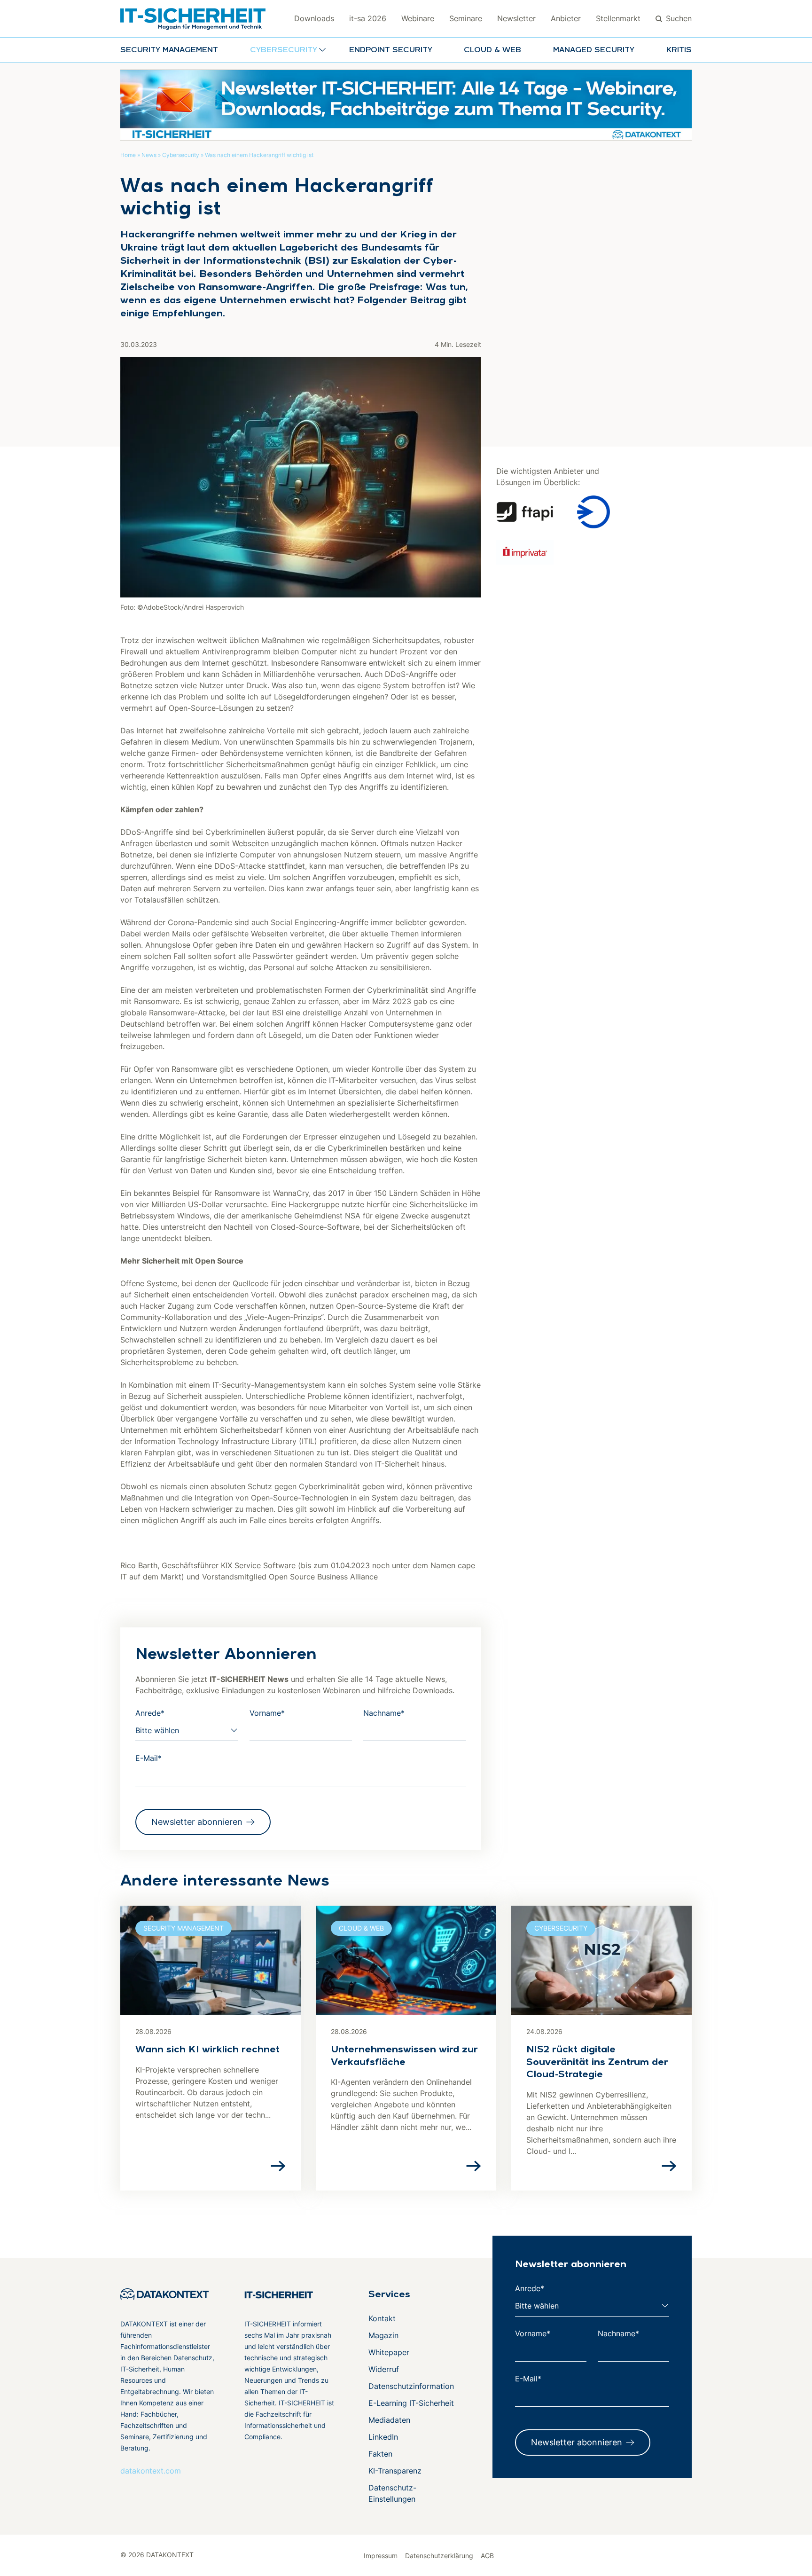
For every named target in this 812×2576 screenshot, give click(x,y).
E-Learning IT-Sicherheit (411, 2403)
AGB (487, 2556)
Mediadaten (389, 2420)
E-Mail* (148, 1758)
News (149, 155)
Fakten (380, 2454)
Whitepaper (389, 2352)
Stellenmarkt (618, 18)
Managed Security (594, 50)
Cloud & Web (492, 50)
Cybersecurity (181, 155)
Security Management (169, 50)
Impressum (381, 2556)
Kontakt (382, 2318)
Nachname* (384, 1713)
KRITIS (679, 50)
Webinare (418, 18)
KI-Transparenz (395, 2471)
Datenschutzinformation (411, 2386)
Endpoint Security (391, 50)
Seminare (466, 18)
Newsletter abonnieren (197, 1822)
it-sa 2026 (368, 18)
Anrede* (150, 1713)
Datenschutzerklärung (439, 2556)
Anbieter (566, 18)
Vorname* (267, 1713)
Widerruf (384, 2369)
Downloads (314, 18)
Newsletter (516, 18)
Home (128, 155)
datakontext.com (151, 2471)
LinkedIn (383, 2437)
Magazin (383, 2335)
